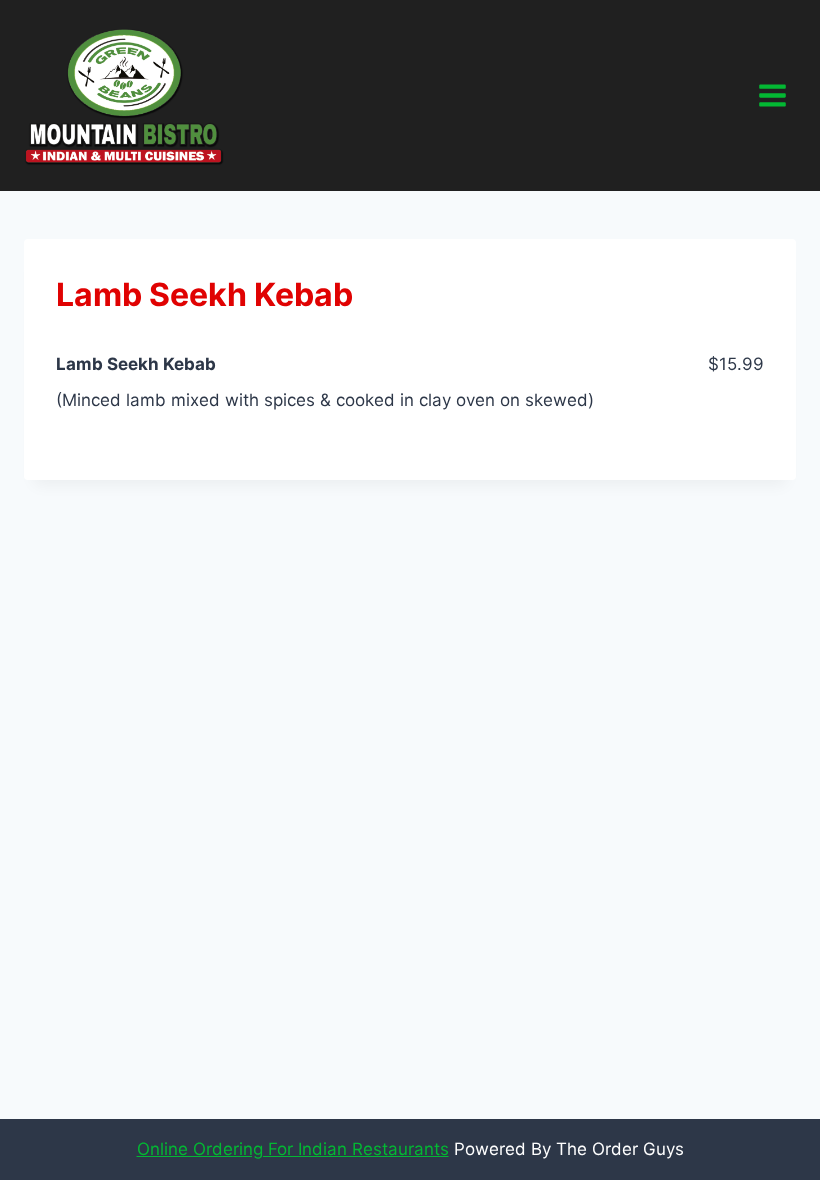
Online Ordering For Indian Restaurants (293, 1149)
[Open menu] (772, 95)
